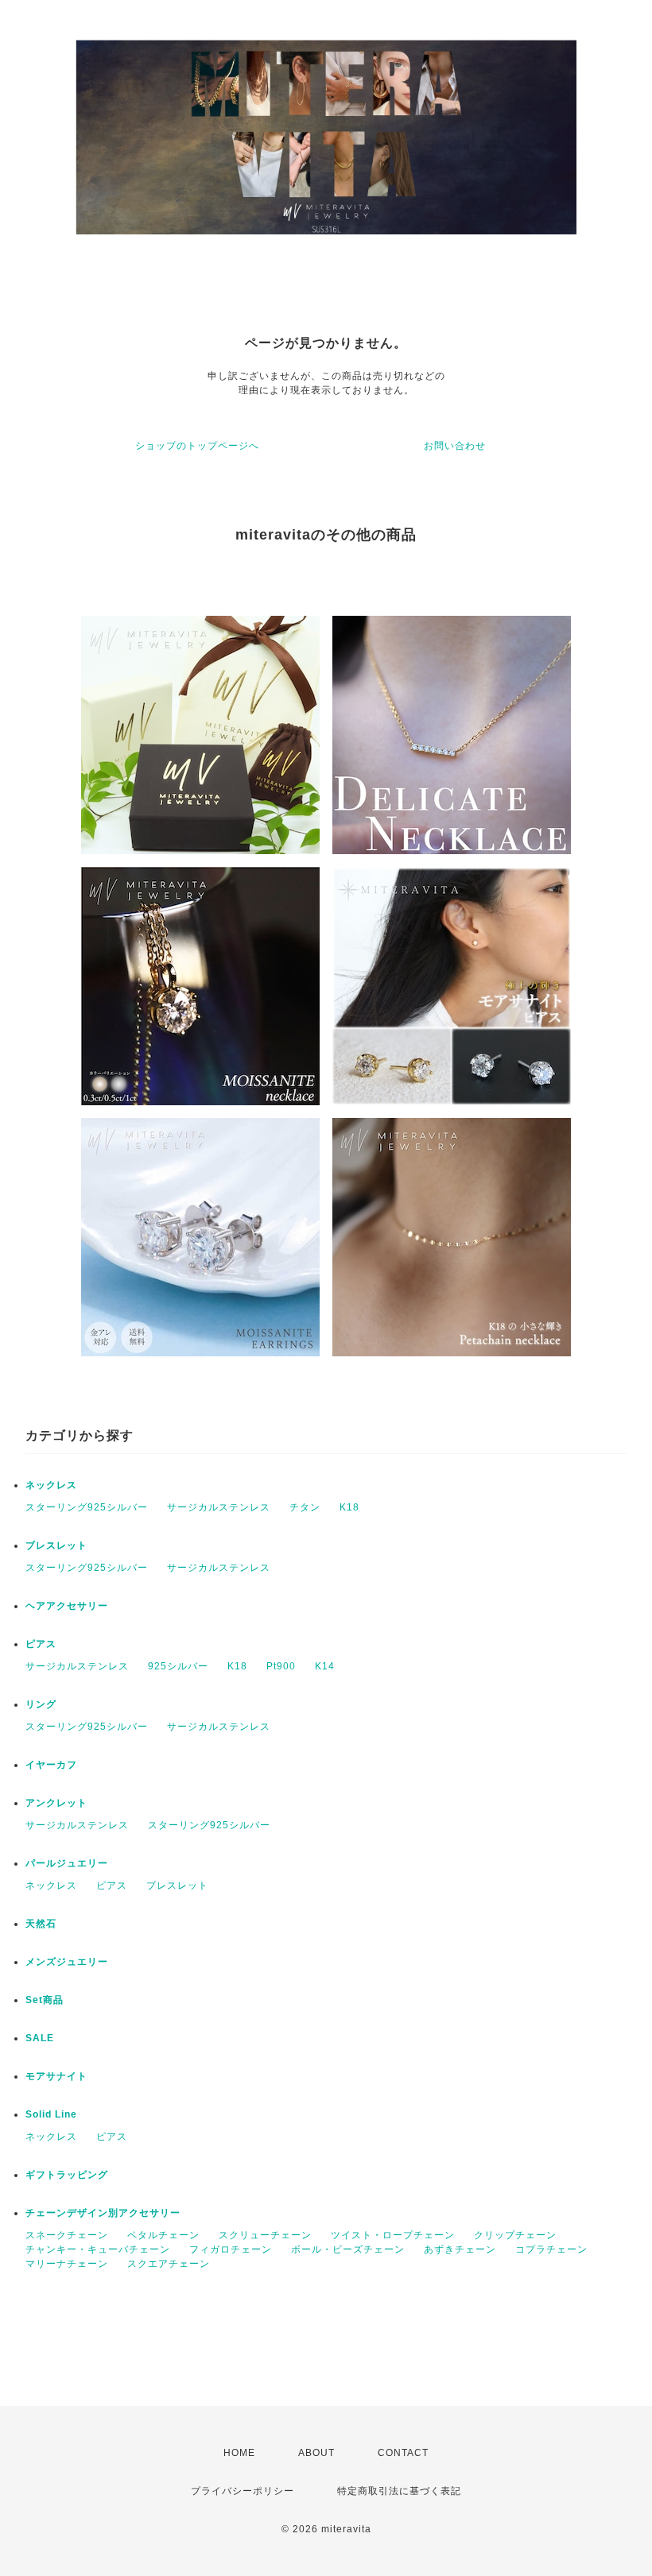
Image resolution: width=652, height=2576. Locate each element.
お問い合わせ (455, 446)
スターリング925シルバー (87, 1507)
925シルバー (178, 1666)
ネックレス (51, 1485)
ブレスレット (56, 1545)
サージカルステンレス (219, 1507)
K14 (325, 1666)
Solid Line (51, 2114)
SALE (40, 2038)
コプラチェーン (551, 2249)
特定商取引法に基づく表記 (399, 2491)
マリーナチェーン (67, 2264)
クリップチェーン (515, 2235)
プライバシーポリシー (243, 2491)
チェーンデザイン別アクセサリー (103, 2213)
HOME (239, 2453)
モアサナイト (56, 2076)
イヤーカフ (51, 1765)
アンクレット (56, 1803)
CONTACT (403, 2453)
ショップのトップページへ (197, 446)
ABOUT (316, 2453)
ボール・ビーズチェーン (348, 2249)
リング (41, 1704)
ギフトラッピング (67, 2175)
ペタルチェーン (163, 2235)
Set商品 (45, 2000)
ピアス (41, 1644)
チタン (305, 1507)
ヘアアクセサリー (67, 1606)
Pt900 (281, 1666)
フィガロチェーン (231, 2249)
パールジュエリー (67, 1863)
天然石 (41, 1924)
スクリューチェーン (265, 2235)
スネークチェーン (67, 2235)
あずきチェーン (460, 2249)
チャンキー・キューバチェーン (98, 2249)
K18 (349, 1507)
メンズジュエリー (67, 1962)
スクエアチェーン (169, 2264)
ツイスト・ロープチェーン (393, 2235)
